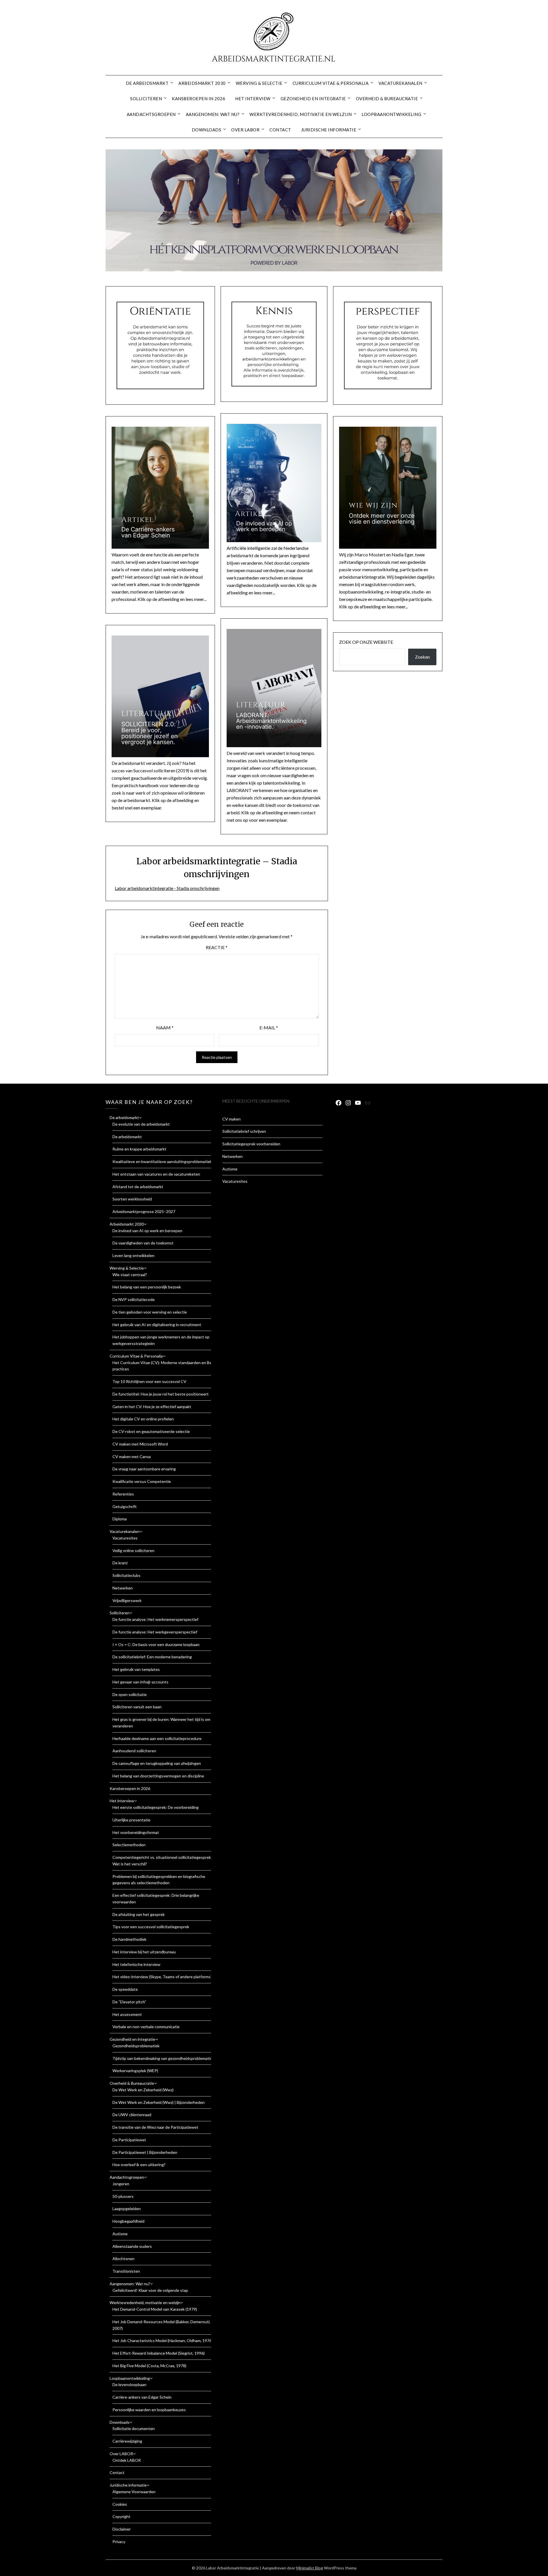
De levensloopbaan (129, 2384)
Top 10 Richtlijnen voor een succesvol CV (149, 1381)
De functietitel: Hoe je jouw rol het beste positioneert (161, 1394)
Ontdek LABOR (127, 2460)
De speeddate (125, 1989)
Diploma (120, 1519)
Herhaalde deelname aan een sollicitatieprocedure (157, 1738)
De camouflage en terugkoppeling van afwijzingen (157, 1763)
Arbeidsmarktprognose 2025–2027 (144, 1211)
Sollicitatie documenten (134, 2428)
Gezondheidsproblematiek (136, 2046)
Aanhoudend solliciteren (134, 1751)
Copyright (121, 2516)
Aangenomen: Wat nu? (213, 114)
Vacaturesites (125, 1538)
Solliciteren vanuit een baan (137, 1707)
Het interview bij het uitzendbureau (144, 1952)
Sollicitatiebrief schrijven (244, 1131)
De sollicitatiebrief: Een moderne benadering (152, 1657)
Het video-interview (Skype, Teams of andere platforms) (162, 1977)
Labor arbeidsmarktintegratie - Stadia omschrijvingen (167, 888)
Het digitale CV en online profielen (143, 1419)
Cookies (120, 2504)
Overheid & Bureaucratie (387, 99)
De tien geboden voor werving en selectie (150, 1312)
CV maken (231, 1119)
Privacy (119, 2542)
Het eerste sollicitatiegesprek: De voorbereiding (156, 1807)
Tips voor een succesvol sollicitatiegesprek (151, 1927)
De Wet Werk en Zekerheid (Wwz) (143, 2090)
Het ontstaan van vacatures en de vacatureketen (156, 1174)
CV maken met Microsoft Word (140, 1444)
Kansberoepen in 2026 (199, 99)
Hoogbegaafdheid (128, 2221)
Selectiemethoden (129, 1845)
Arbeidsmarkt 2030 (202, 83)
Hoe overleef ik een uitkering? (139, 2165)
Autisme (120, 2234)
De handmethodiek (129, 1939)
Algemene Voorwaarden (134, 2492)
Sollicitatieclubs (126, 1575)
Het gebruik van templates (136, 1669)
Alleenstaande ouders (132, 2246)
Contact (280, 130)
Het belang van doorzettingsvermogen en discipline (158, 1776)
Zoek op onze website (366, 642)
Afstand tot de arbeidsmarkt (138, 1187)
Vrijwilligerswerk (127, 1600)
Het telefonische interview (136, 1964)
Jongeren (121, 2184)
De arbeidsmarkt (147, 83)
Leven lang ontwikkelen (133, 1255)
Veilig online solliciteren (133, 1550)
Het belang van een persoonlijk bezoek (147, 1287)
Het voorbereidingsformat (136, 1832)
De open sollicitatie (130, 1694)
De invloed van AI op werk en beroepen (147, 1231)
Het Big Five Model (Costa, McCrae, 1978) (149, 2366)
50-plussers (123, 2196)
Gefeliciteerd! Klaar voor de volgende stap (150, 2290)
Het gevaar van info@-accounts (140, 1682)
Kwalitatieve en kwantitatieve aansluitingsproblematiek (162, 1161)
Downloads (207, 130)
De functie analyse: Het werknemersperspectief (155, 1619)
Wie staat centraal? (130, 1275)
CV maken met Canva (132, 1457)
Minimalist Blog (310, 2568)
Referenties (123, 1494)
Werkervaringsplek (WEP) (135, 2071)
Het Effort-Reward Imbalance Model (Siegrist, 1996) (159, 2353)
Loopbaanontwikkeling (391, 114)
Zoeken (422, 657)
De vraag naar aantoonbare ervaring (144, 1469)
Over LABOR (245, 130)
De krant (120, 1563)
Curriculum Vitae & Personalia (331, 83)
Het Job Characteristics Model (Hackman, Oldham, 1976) (163, 2341)
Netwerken (123, 1588)
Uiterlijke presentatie (131, 1820)
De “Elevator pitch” (129, 2002)
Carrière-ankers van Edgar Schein (142, 2397)
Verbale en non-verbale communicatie (146, 2027)
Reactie (217, 947)
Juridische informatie (329, 130)
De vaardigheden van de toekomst (143, 1243)
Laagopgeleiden (127, 2209)
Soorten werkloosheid (132, 1199)
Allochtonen (123, 2259)
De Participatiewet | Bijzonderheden (145, 2152)
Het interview (253, 99)
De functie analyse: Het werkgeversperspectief (155, 1632)
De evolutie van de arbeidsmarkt (141, 1124)
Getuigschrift (125, 1506)
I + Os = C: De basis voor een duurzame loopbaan (156, 1644)
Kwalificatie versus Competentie (142, 1481)
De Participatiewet (129, 2140)
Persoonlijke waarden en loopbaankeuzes (149, 2410)
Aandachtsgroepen (151, 114)
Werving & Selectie (259, 83)
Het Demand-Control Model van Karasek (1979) (155, 2309)
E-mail (269, 1028)
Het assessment (127, 2014)
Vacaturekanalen (400, 83)
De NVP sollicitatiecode (134, 1299)
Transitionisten (126, 2271)
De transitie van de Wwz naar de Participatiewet (155, 2127)
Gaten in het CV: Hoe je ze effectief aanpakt (152, 1407)
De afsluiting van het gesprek (139, 1914)
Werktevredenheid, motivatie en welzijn (301, 114)
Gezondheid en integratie (313, 99)
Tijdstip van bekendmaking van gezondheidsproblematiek (163, 2058)
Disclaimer (122, 2529)
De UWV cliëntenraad (132, 2115)
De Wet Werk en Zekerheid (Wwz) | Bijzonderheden (159, 2102)
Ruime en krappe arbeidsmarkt (139, 1149)
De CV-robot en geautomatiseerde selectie (151, 1431)
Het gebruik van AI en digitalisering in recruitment (157, 1325)
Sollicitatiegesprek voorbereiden (251, 1144)
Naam (165, 1028)
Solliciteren (146, 99)
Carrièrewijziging (127, 2441)
